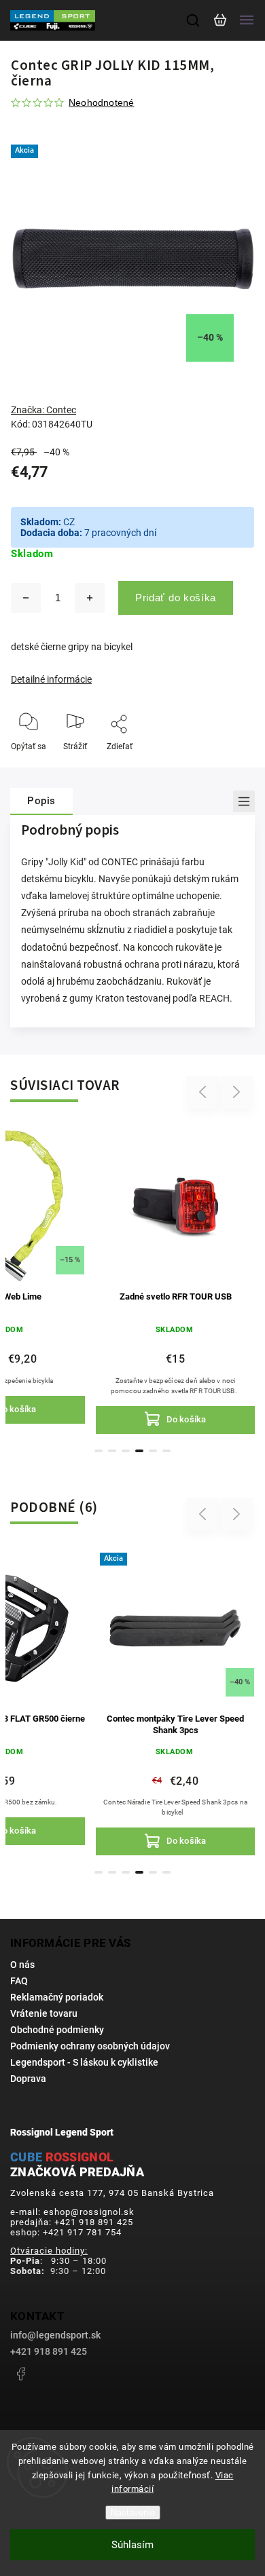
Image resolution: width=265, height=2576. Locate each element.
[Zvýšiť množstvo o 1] (90, 598)
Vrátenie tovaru (44, 2013)
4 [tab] (139, 1451)
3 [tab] (126, 1451)
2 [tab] (112, 1451)
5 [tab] (153, 1451)
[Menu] (247, 20)
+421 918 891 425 (49, 2351)
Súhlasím (132, 2545)
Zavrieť (220, 765)
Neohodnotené (101, 102)
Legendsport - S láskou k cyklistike (84, 2062)
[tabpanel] (175, 1279)
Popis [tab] (41, 801)
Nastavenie (133, 2513)
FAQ (19, 1981)
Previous (205, 1092)
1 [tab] (99, 1451)
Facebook (20, 2374)
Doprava (28, 2079)
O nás (22, 1965)
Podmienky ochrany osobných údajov (90, 2046)
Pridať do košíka (176, 598)
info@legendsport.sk (55, 2335)
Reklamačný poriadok (57, 1997)
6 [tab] (166, 1451)
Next (237, 1092)
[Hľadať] (194, 20)
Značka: (43, 410)
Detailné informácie (51, 679)
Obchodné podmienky (57, 2030)
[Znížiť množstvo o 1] (26, 598)
